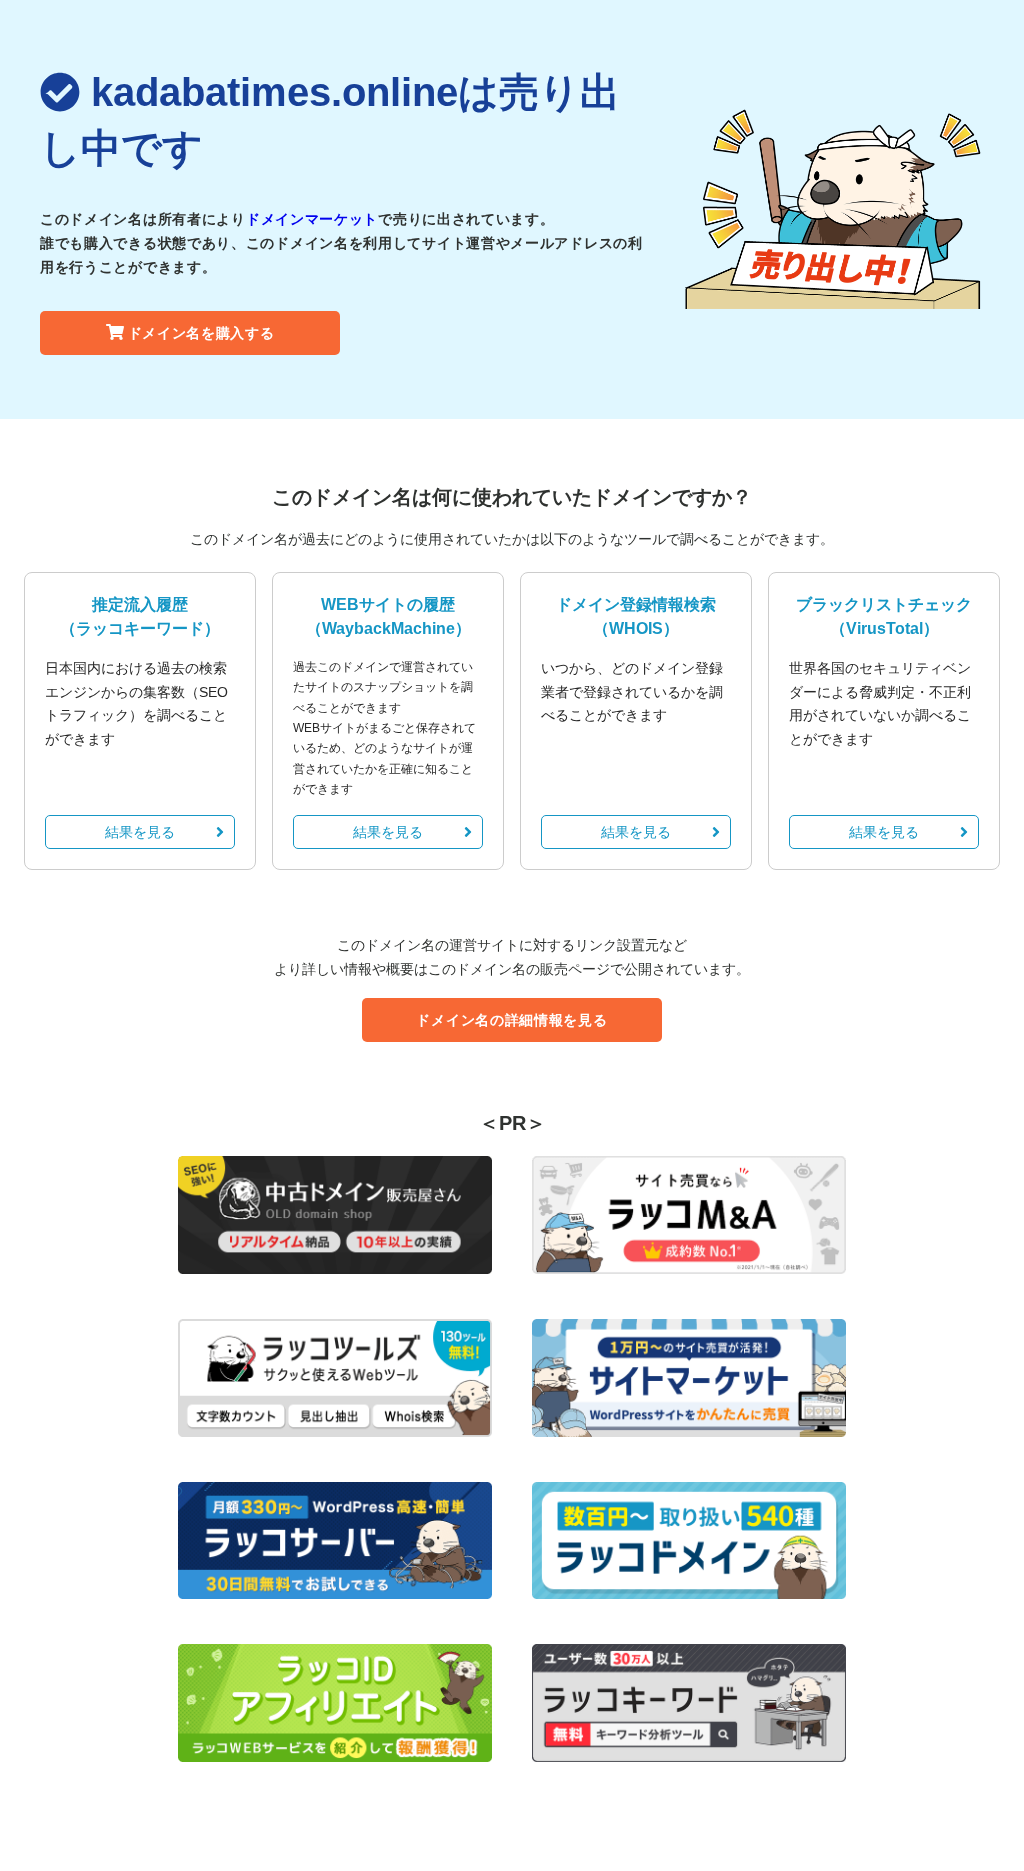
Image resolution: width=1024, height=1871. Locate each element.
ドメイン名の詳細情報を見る (511, 1020)
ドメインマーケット (312, 219)
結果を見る (140, 832)
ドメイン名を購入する (201, 333)
